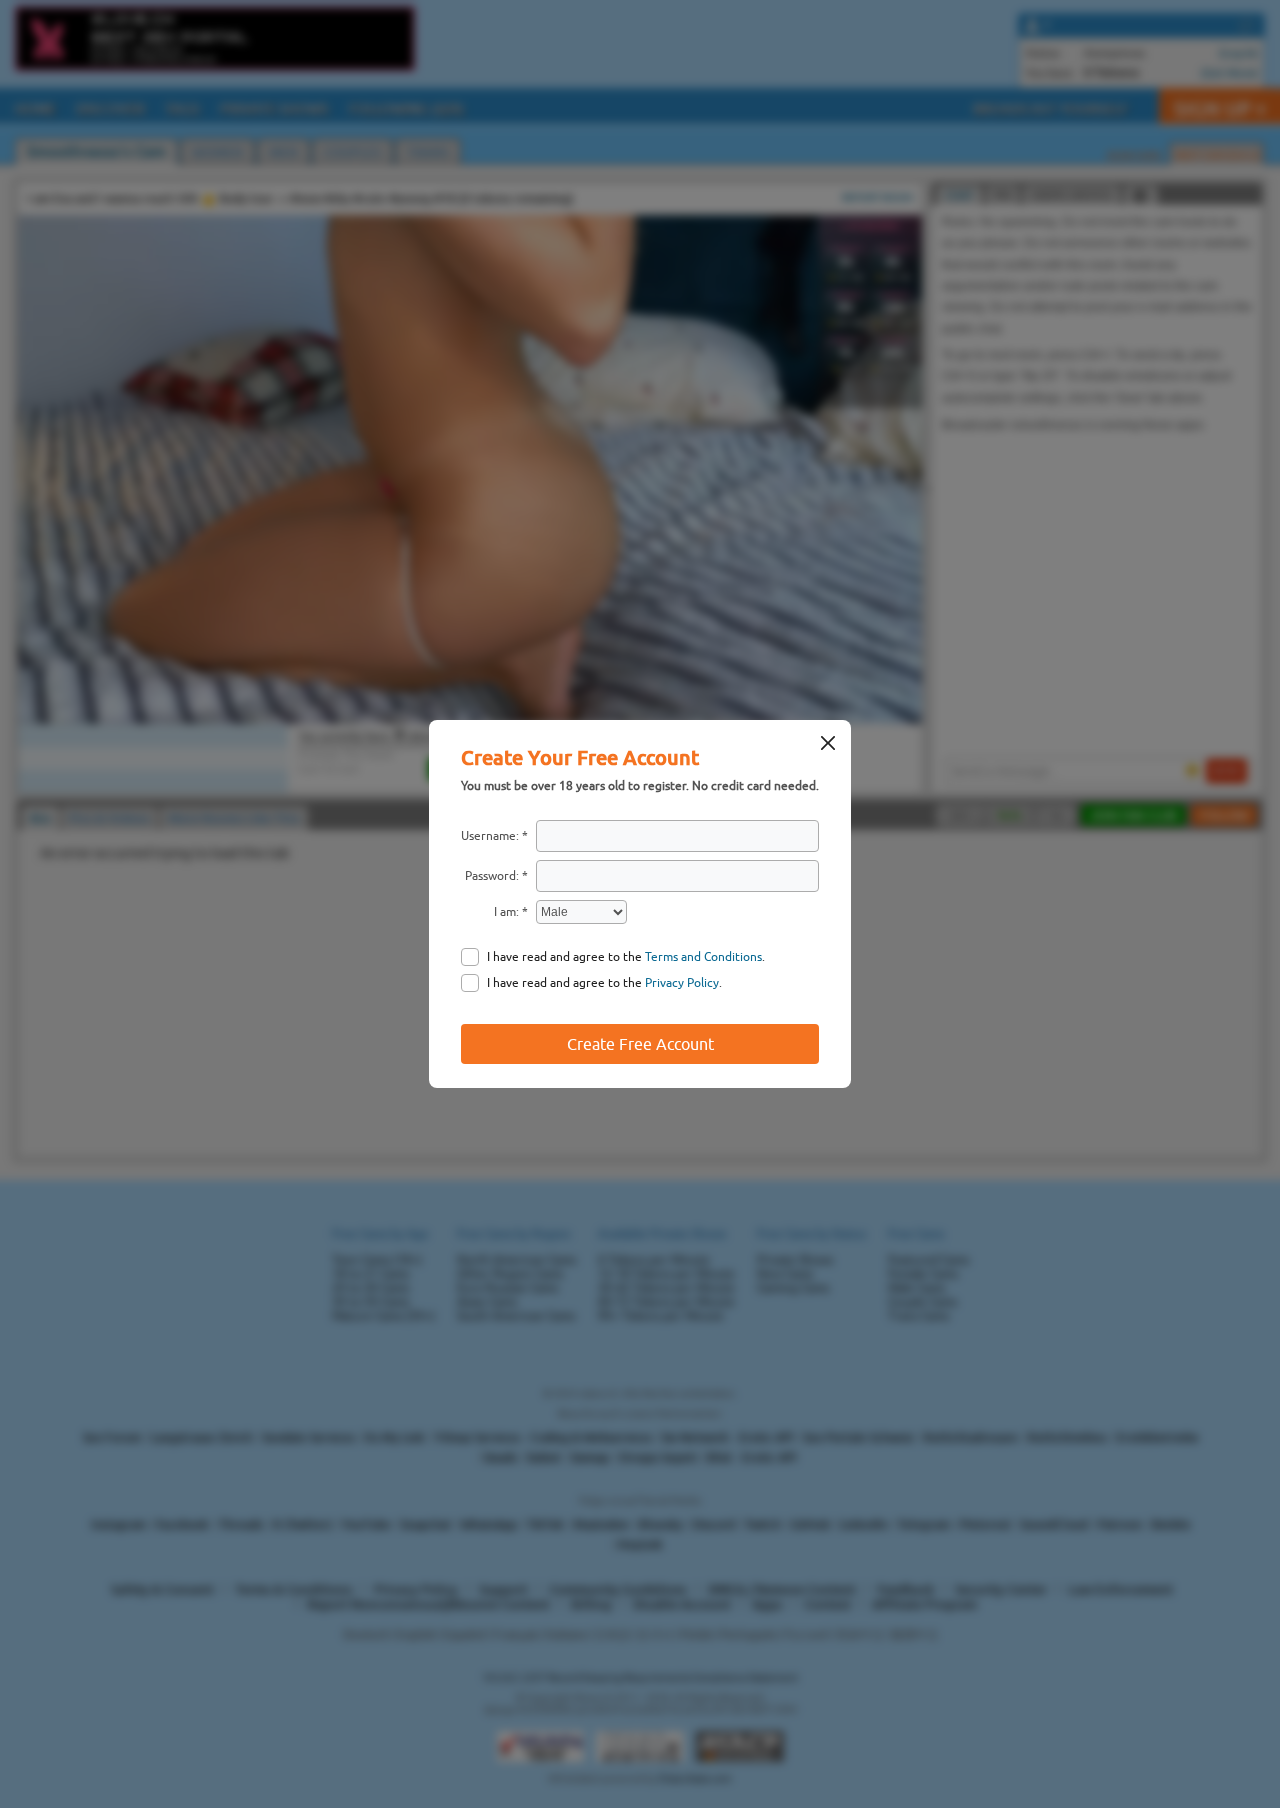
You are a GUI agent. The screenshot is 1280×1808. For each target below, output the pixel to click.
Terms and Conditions (703, 957)
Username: (490, 836)
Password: (492, 876)
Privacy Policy (682, 983)
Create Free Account (640, 1044)
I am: (506, 912)
